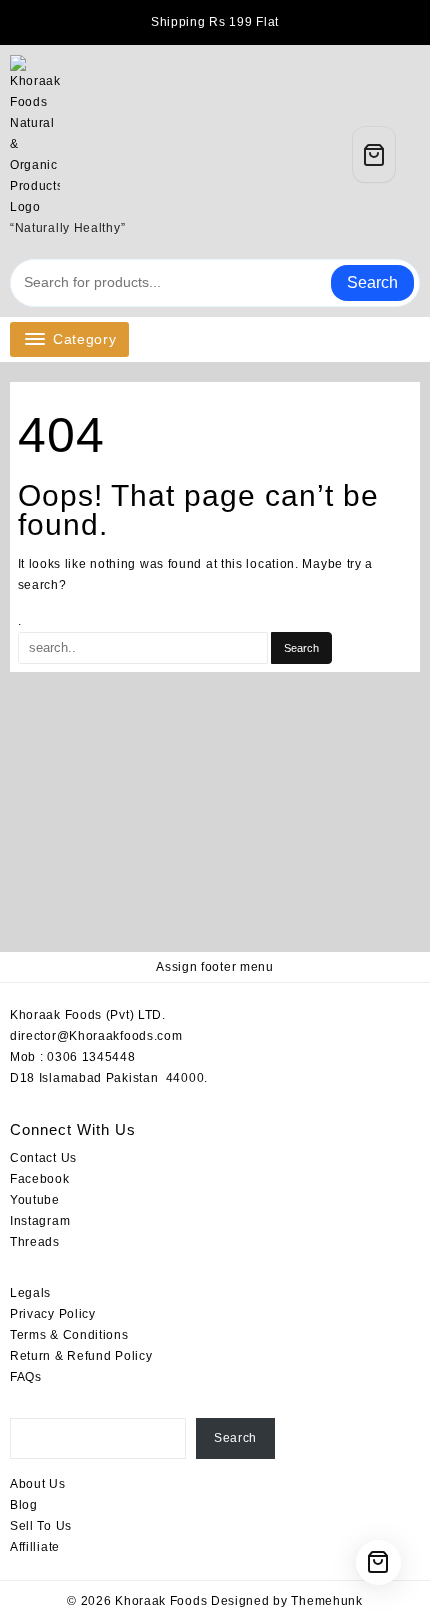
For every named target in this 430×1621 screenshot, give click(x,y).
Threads (35, 1242)
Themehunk (326, 1601)
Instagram (40, 1221)
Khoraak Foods (161, 1601)
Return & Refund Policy (81, 1356)
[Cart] (374, 154)
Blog (24, 1505)
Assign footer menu (215, 967)
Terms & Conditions (69, 1335)
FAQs (26, 1377)
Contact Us (45, 1158)
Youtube (35, 1200)
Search (372, 282)
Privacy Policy (53, 1314)
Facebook (40, 1179)
